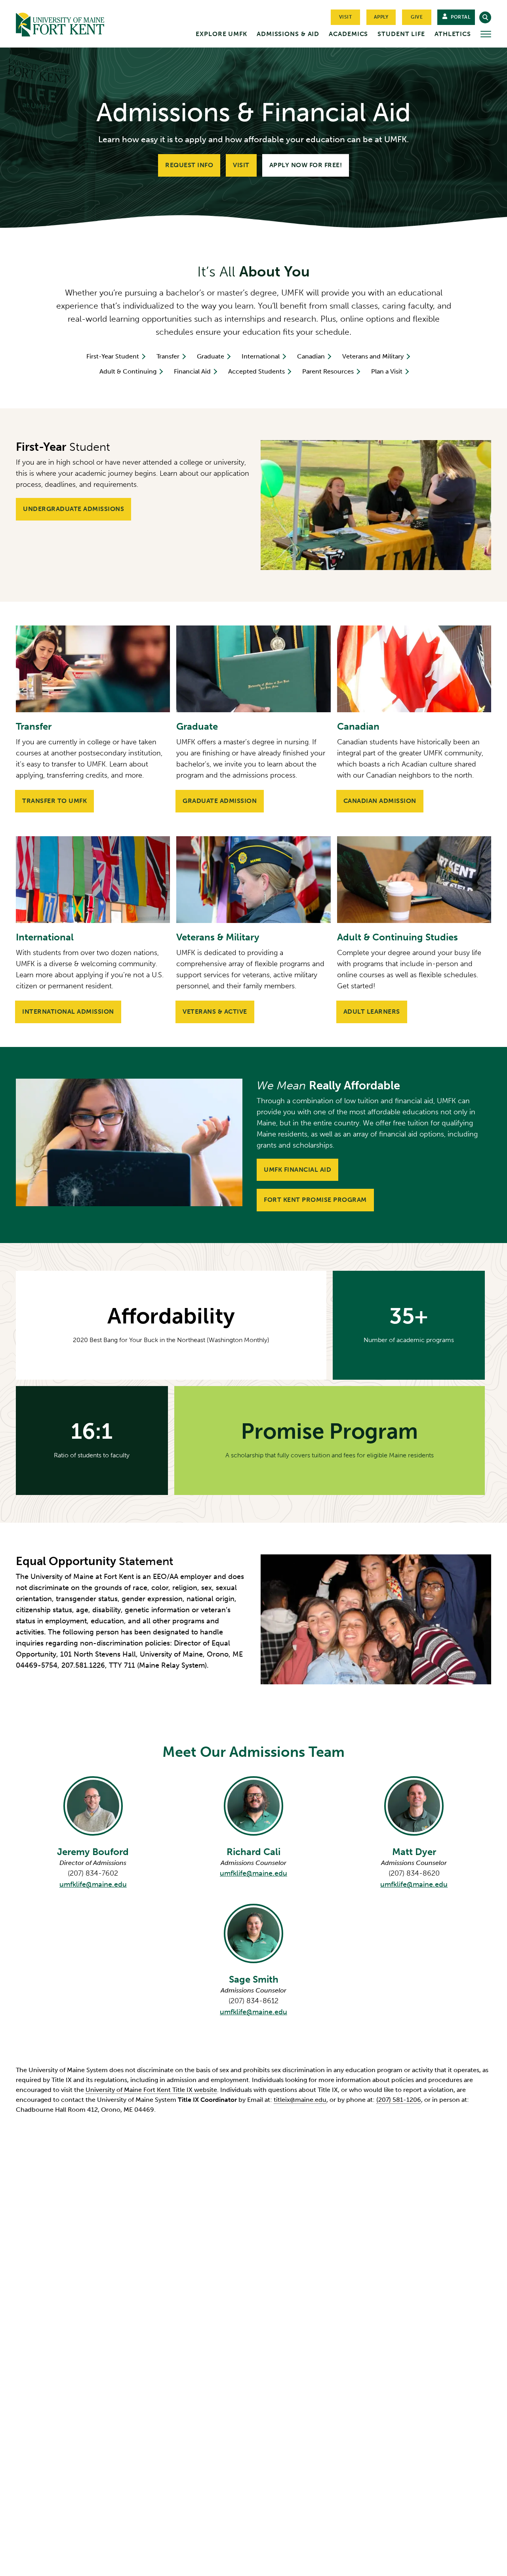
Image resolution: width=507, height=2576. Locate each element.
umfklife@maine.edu (93, 1884)
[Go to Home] (75, 23)
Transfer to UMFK (54, 801)
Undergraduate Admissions (73, 509)
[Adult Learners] (414, 880)
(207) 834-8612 (253, 2001)
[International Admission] (93, 880)
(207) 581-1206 (399, 2100)
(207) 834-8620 (414, 1873)
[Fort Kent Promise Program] (129, 1142)
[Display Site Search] (485, 17)
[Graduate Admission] (253, 669)
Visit (346, 17)
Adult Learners (372, 1012)
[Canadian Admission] (414, 669)
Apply (381, 17)
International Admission (68, 1012)
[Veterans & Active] (253, 880)
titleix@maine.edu (300, 2100)
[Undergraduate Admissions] (376, 505)
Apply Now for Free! (306, 165)
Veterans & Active (215, 1012)
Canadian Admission (380, 801)
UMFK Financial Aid (297, 1170)
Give (417, 17)
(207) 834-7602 (93, 1873)
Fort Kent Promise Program (315, 1200)
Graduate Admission (220, 801)
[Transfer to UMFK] (93, 669)
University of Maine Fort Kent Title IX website (151, 2090)
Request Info (189, 165)
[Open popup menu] (486, 34)
